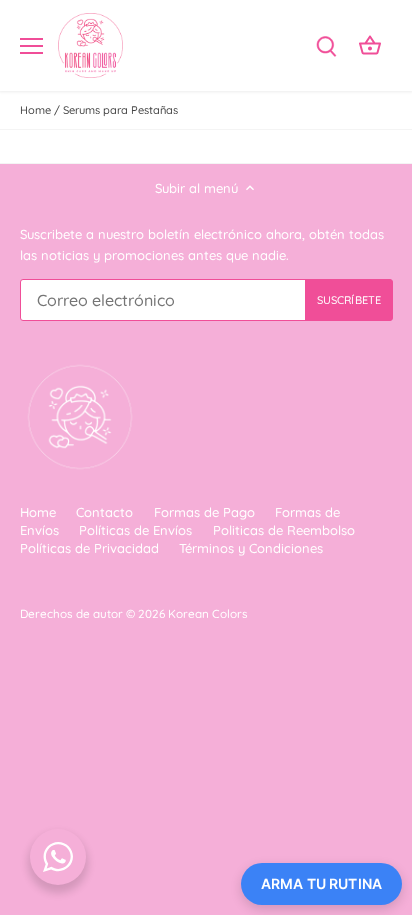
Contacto (104, 512)
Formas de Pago (204, 512)
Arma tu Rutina (321, 883)
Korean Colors (208, 613)
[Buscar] (326, 45)
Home (38, 512)
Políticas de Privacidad (89, 548)
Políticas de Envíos (135, 530)
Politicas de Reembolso (284, 530)
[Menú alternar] (31, 46)
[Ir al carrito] (370, 45)
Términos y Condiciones (251, 548)
